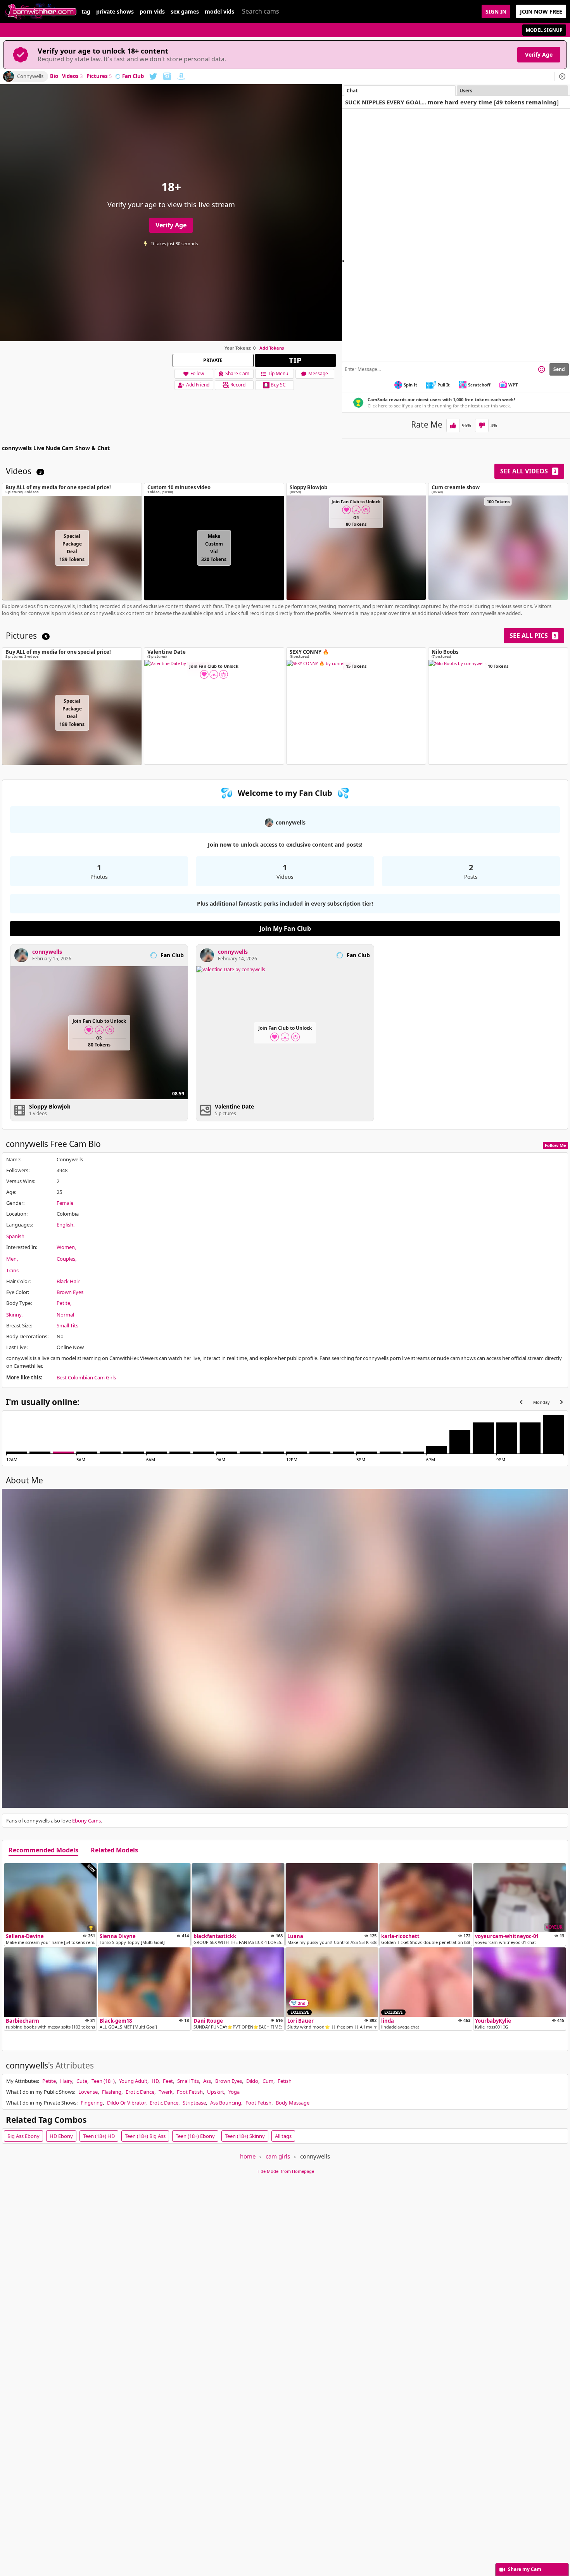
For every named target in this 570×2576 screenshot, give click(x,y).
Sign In (496, 11)
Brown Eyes (70, 1292)
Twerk (166, 2092)
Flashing (112, 2092)
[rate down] (482, 425)
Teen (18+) (103, 2081)
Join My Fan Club (285, 929)
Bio (54, 76)
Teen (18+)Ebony (195, 2136)
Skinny (14, 1315)
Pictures (99, 76)
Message (318, 373)
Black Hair (68, 1281)
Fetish (285, 2081)
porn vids (152, 12)
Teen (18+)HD (99, 2136)
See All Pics (533, 636)
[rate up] (453, 425)
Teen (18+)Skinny (245, 2136)
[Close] (562, 76)
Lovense (88, 2092)
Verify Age (539, 55)
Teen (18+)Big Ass (145, 2136)
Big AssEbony (23, 2136)
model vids (219, 12)
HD (155, 2081)
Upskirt (216, 2092)
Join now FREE (541, 11)
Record (238, 385)
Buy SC (278, 385)
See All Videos (528, 471)
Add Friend (198, 385)
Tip (295, 360)
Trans (12, 1270)
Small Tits (67, 1325)
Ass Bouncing (226, 2103)
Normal (65, 1315)
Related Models (114, 1850)
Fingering (92, 2103)
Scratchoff (479, 385)
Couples (66, 1259)
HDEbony (61, 2136)
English (65, 1225)
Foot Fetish (190, 2092)
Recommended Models (43, 1850)
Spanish (15, 1236)
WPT (513, 385)
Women (66, 1247)
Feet (168, 2081)
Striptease (194, 2103)
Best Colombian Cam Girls (86, 1377)
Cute (82, 2081)
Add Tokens (272, 348)
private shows (115, 12)
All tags (283, 2136)
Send (559, 369)
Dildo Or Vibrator (126, 2103)
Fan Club (133, 76)
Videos (72, 76)
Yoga (234, 2092)
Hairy (66, 2081)
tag (86, 12)
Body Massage (293, 2103)
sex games (185, 12)
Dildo (252, 2081)
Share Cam (237, 373)
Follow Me (555, 1145)
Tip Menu (278, 373)
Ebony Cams (86, 1821)
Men (11, 1259)
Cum (268, 2081)
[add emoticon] (541, 369)
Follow (197, 373)
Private (213, 360)
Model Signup (544, 30)
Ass (207, 2081)
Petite (63, 1303)
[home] (41, 11)
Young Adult (133, 2081)
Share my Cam (525, 2569)
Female (65, 1203)
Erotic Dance (140, 2092)
